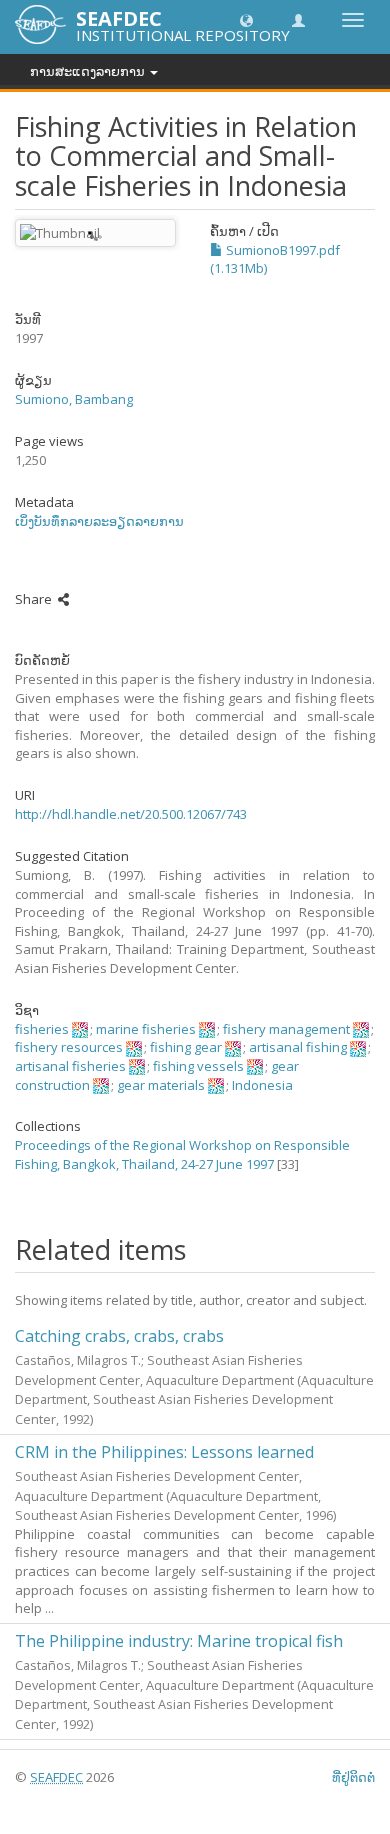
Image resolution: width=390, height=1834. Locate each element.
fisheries (42, 1029)
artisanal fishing (298, 1047)
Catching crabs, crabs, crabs (119, 1336)
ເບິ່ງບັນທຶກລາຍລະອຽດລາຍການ (99, 521)
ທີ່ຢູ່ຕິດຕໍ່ (353, 1777)
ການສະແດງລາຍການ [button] (89, 71)
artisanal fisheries (70, 1066)
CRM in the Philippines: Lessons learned (164, 1452)
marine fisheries (146, 1029)
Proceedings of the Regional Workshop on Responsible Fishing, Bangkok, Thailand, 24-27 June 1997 (182, 1154)
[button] (246, 19)
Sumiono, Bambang (74, 399)
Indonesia (262, 1085)
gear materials (161, 1085)
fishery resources (69, 1047)
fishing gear (186, 1047)
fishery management (286, 1029)
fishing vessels (198, 1066)
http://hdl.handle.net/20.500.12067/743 (131, 814)
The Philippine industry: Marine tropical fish (179, 1641)
